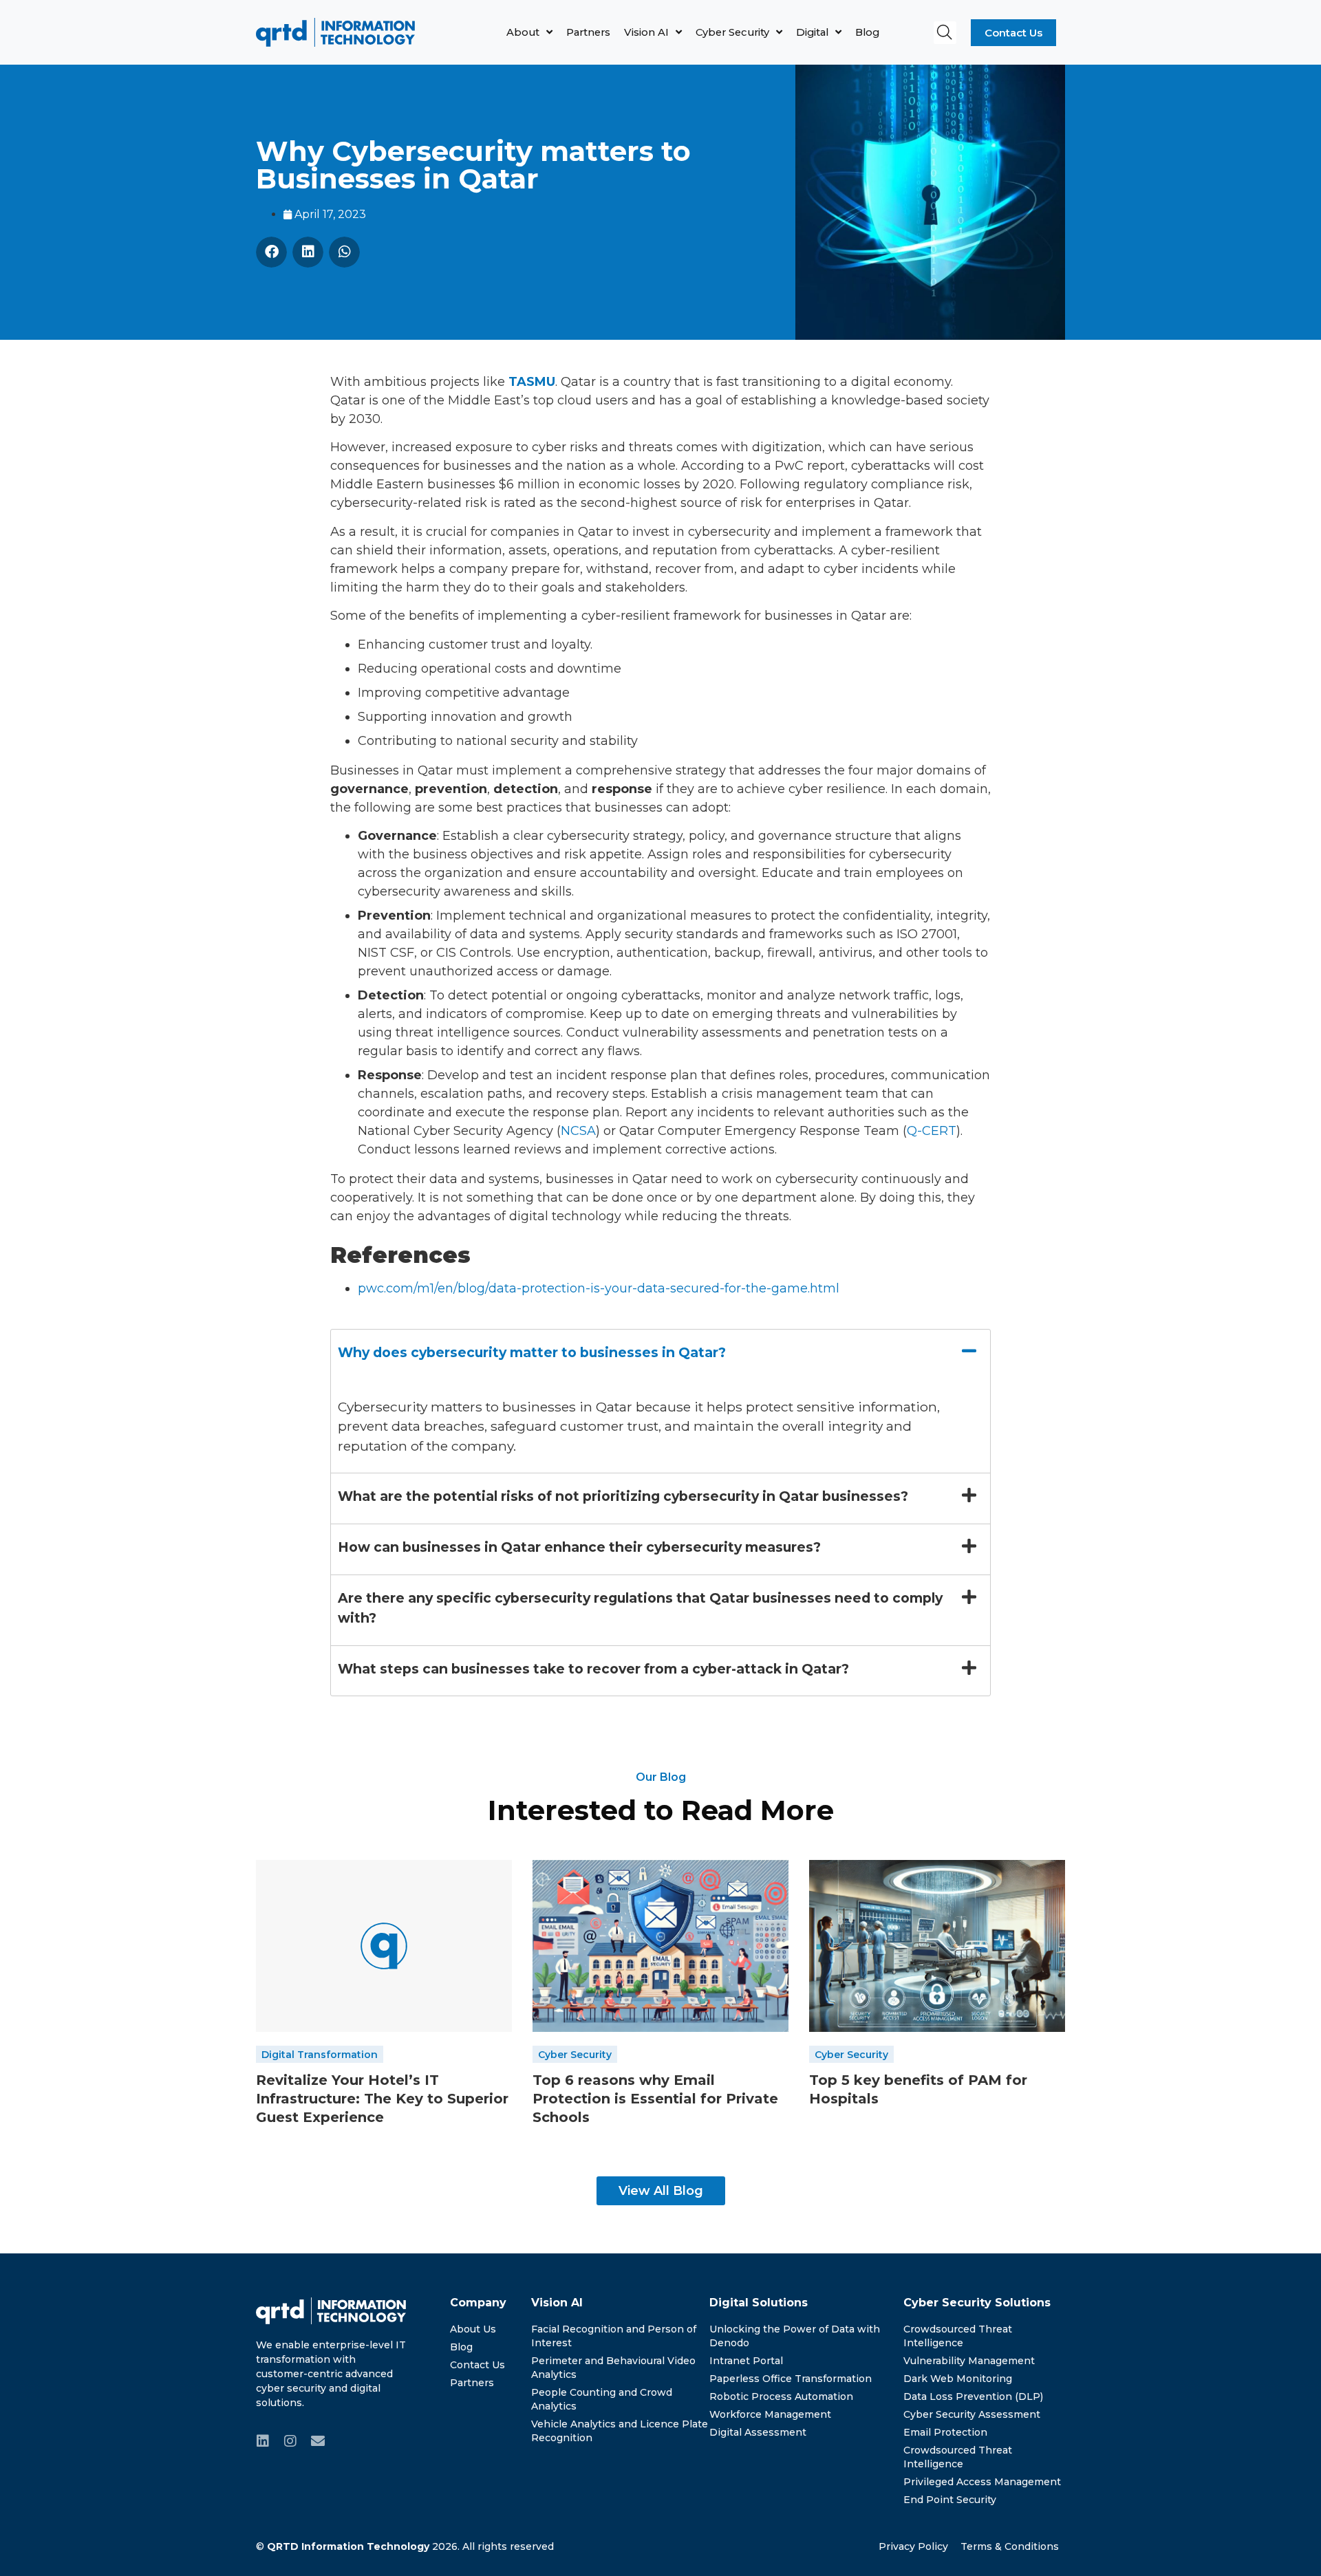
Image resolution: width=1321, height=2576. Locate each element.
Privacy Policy (913, 2546)
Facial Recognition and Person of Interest (614, 2336)
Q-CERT (932, 1131)
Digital (812, 32)
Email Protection (945, 2432)
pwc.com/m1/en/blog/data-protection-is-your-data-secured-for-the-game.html (599, 1288)
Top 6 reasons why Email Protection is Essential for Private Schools (655, 2099)
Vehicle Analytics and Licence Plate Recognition (620, 2431)
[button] (945, 33)
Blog (867, 32)
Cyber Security (732, 32)
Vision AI (646, 32)
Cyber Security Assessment (972, 2414)
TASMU (532, 382)
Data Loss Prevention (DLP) (973, 2396)
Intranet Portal (746, 2361)
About (523, 32)
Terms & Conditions (1010, 2546)
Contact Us (477, 2365)
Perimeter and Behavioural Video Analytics (613, 2368)
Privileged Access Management (982, 2482)
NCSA (578, 1131)
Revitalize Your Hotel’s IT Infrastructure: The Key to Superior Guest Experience (382, 2099)
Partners (588, 32)
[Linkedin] (263, 2441)
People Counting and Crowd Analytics (602, 2399)
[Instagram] (290, 2441)
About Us (473, 2329)
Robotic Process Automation (781, 2396)
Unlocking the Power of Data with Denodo (795, 2336)
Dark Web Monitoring (958, 2379)
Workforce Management (770, 2414)
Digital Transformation (320, 2055)
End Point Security (950, 2500)
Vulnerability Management (969, 2361)
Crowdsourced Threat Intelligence (958, 2336)
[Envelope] (318, 2441)
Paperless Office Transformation (791, 2379)
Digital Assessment (758, 2432)
